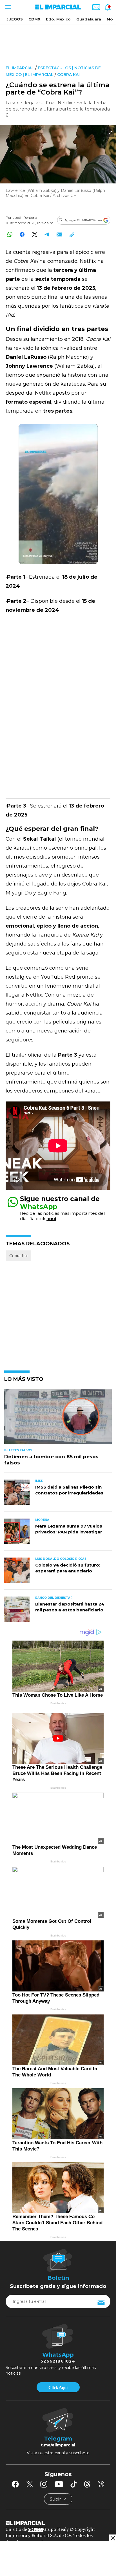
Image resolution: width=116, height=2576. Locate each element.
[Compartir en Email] (59, 234)
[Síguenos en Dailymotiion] (101, 2484)
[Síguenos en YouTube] (59, 2484)
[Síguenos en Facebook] (15, 2484)
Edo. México (58, 19)
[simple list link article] (58, 1419)
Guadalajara (89, 19)
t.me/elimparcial (58, 2445)
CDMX (34, 19)
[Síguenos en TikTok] (73, 2484)
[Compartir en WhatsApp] (10, 234)
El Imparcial (20, 68)
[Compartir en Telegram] (47, 234)
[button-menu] (8, 7)
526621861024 (58, 2361)
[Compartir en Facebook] (22, 234)
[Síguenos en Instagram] (44, 2484)
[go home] (58, 2522)
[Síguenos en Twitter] (30, 2484)
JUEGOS (15, 19)
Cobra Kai (68, 75)
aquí (51, 1219)
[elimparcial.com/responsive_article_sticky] (112, 2538)
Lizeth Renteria (25, 218)
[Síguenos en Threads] (87, 2484)
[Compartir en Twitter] (34, 234)
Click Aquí (58, 2388)
